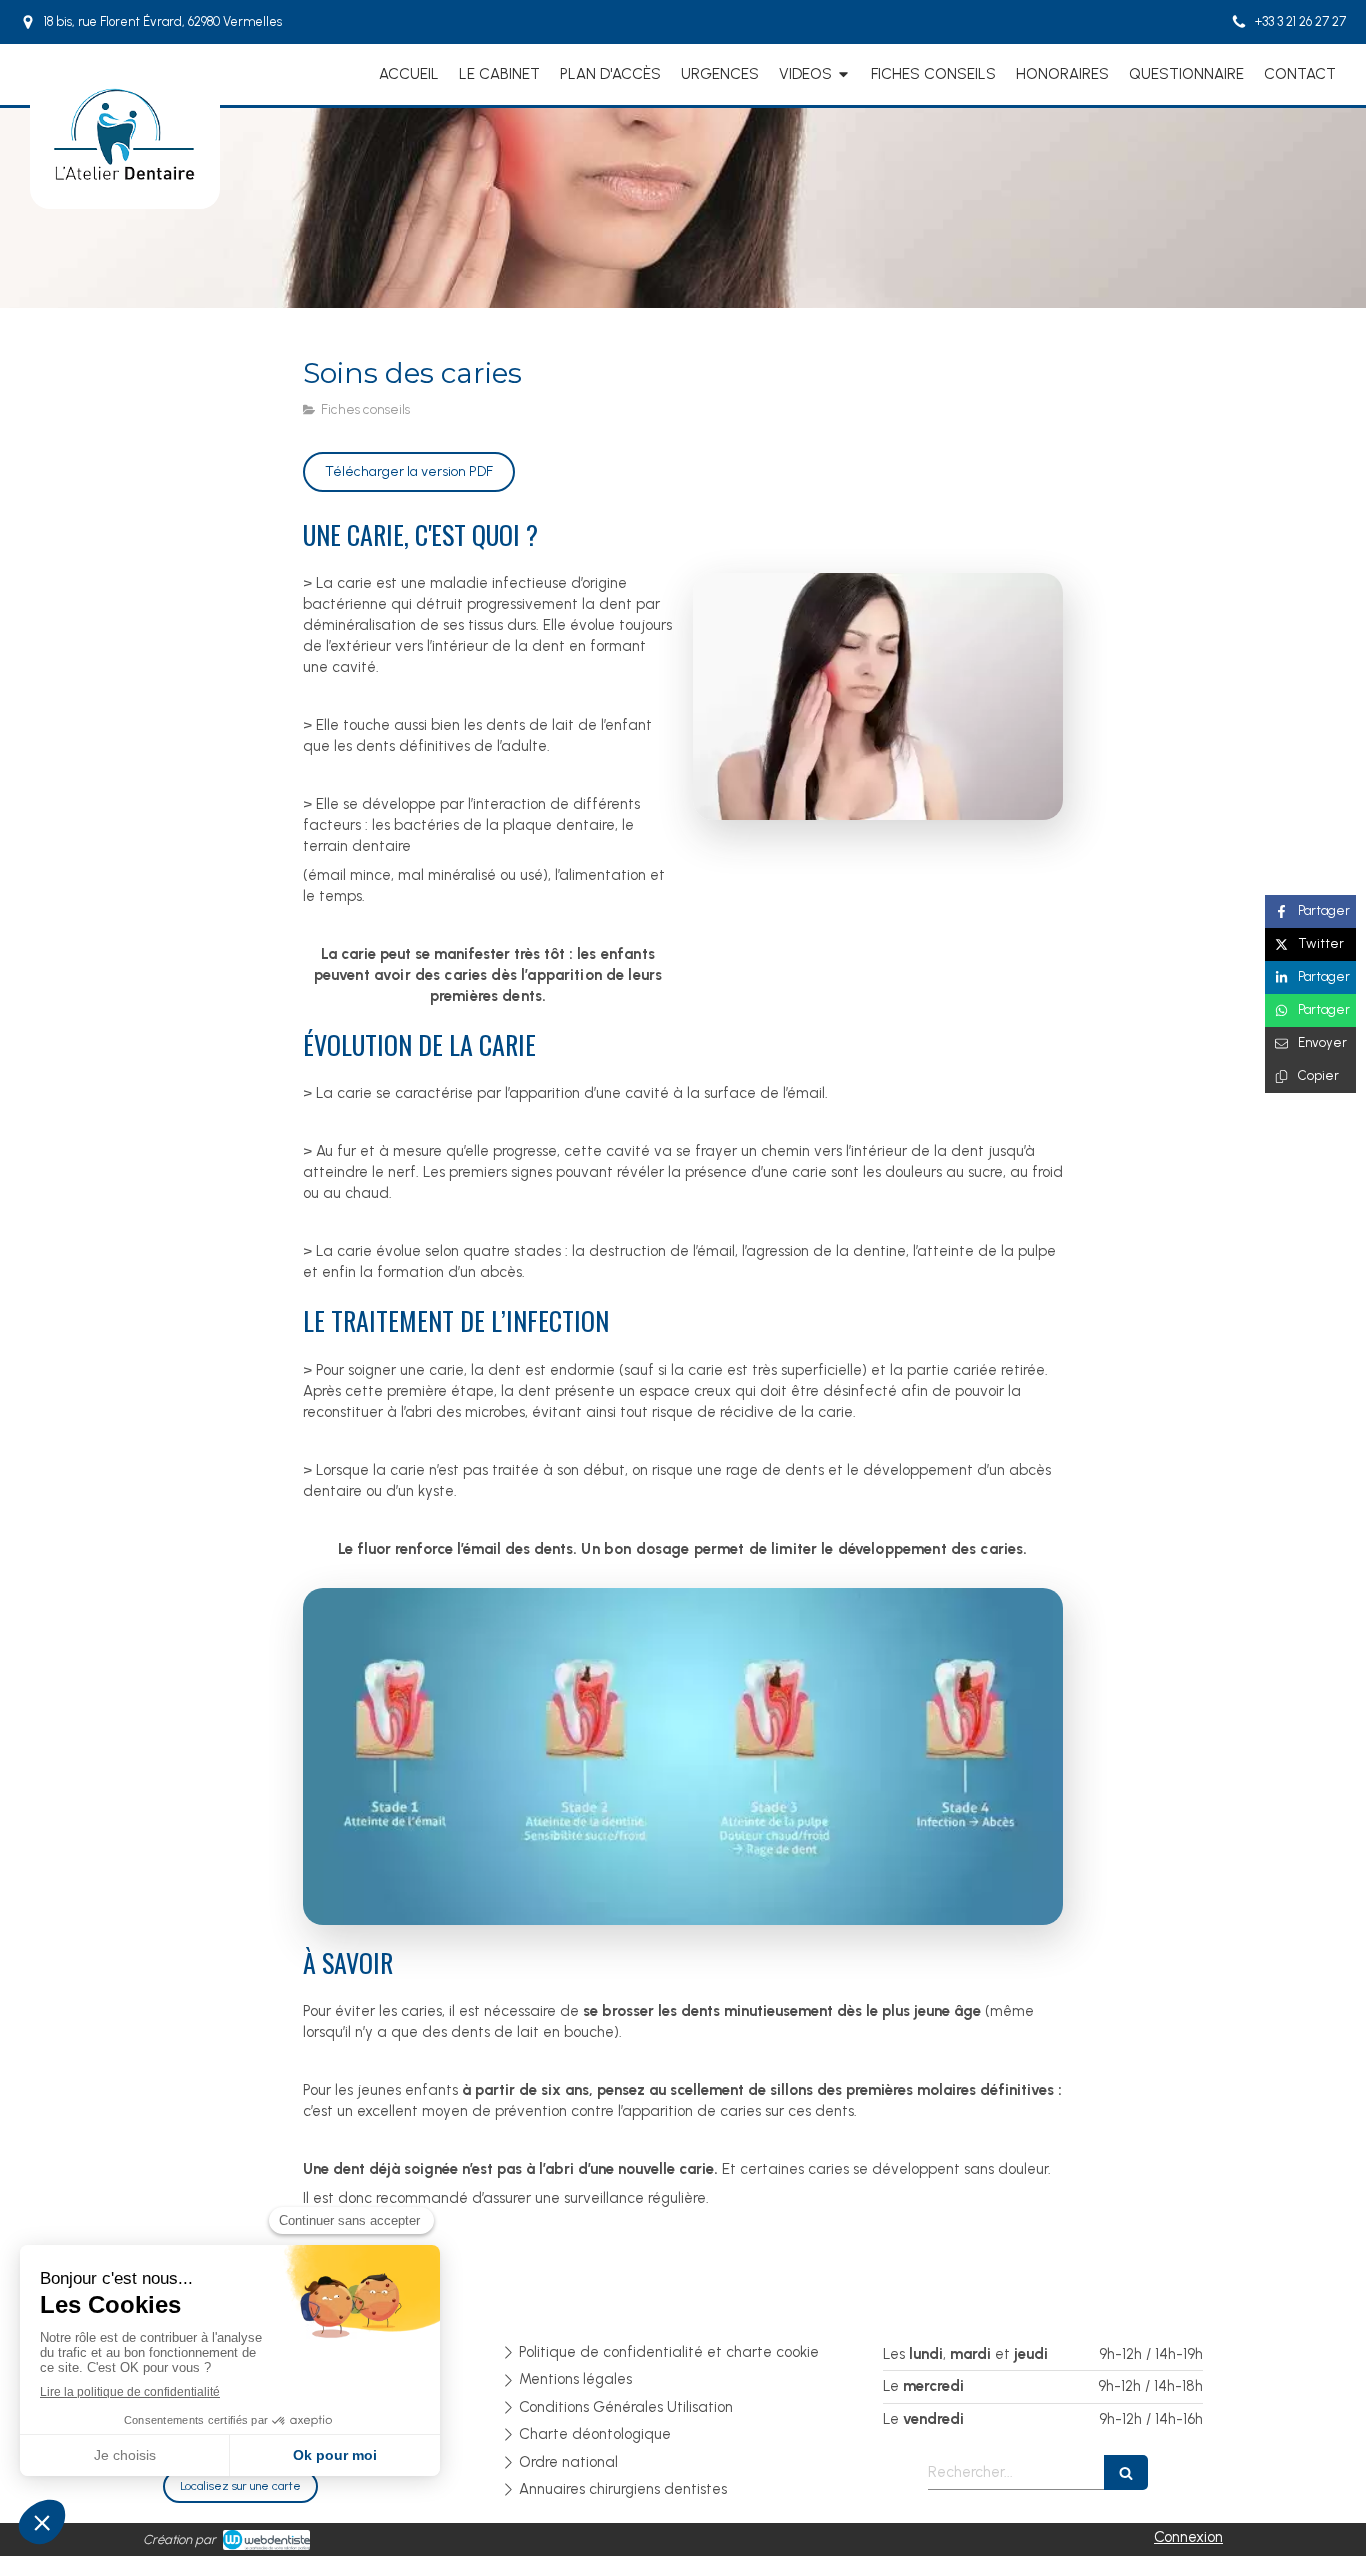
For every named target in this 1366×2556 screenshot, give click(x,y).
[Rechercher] (1126, 2472)
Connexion (1188, 2537)
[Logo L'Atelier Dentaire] (125, 180)
